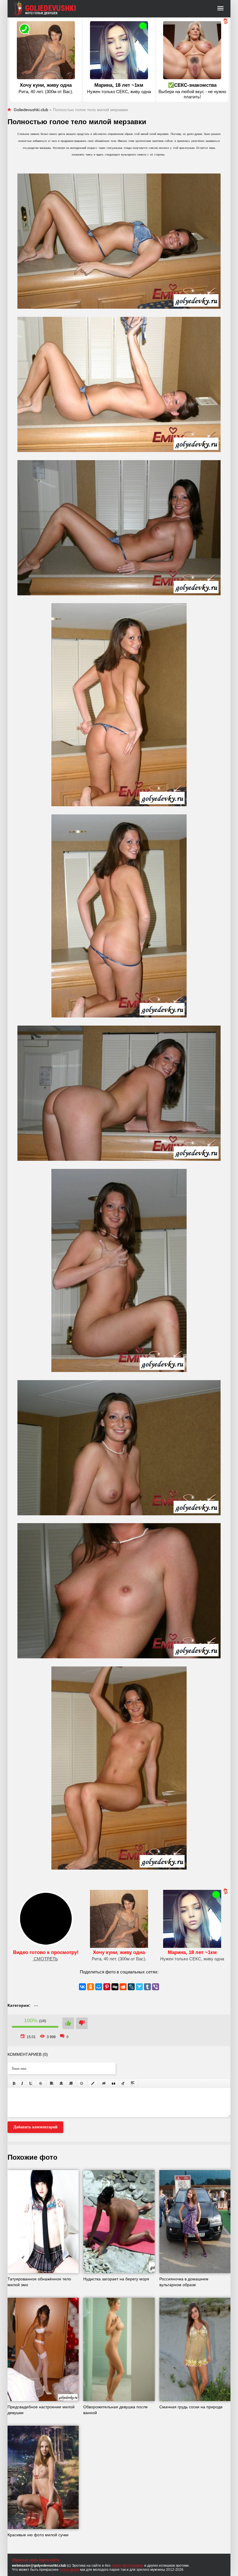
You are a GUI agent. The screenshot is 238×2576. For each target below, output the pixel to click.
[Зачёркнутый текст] (41, 2083)
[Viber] (156, 1987)
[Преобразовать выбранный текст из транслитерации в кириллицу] (123, 2083)
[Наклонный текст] (22, 2083)
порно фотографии (127, 2566)
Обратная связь (25, 2560)
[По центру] (61, 2083)
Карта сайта (49, 2560)
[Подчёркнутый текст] (31, 2083)
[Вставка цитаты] (113, 2083)
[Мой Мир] (99, 1987)
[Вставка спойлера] (133, 2083)
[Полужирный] (14, 2083)
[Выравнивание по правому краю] (71, 2083)
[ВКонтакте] (82, 1987)
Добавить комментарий (35, 2127)
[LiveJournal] (131, 1987)
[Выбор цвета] (93, 2083)
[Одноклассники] (91, 1987)
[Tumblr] (147, 1987)
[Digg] (115, 1987)
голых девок (69, 2570)
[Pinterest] (107, 1987)
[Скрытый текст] (104, 2083)
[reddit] (123, 1987)
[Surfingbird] (139, 1987)
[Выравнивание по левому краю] (52, 2083)
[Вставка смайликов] (82, 2083)
